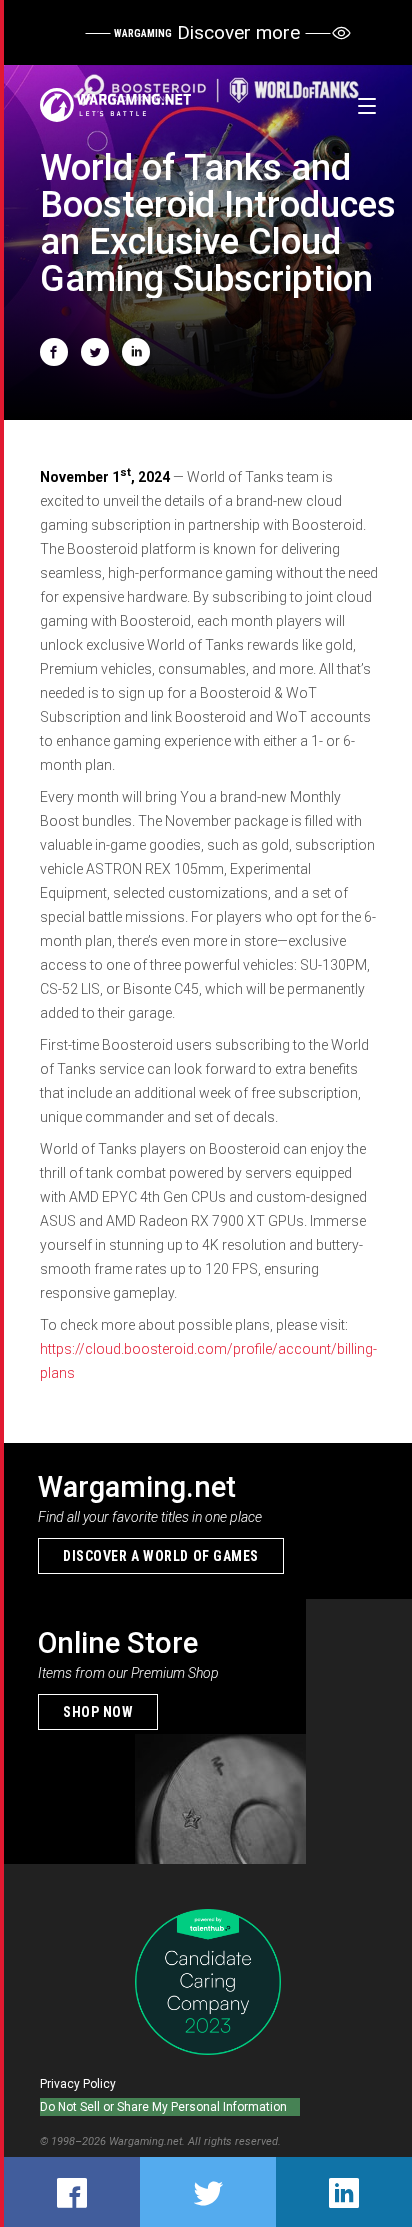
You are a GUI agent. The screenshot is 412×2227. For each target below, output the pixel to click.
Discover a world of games (161, 1556)
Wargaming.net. (148, 2141)
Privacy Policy (78, 2084)
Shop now (98, 1712)
